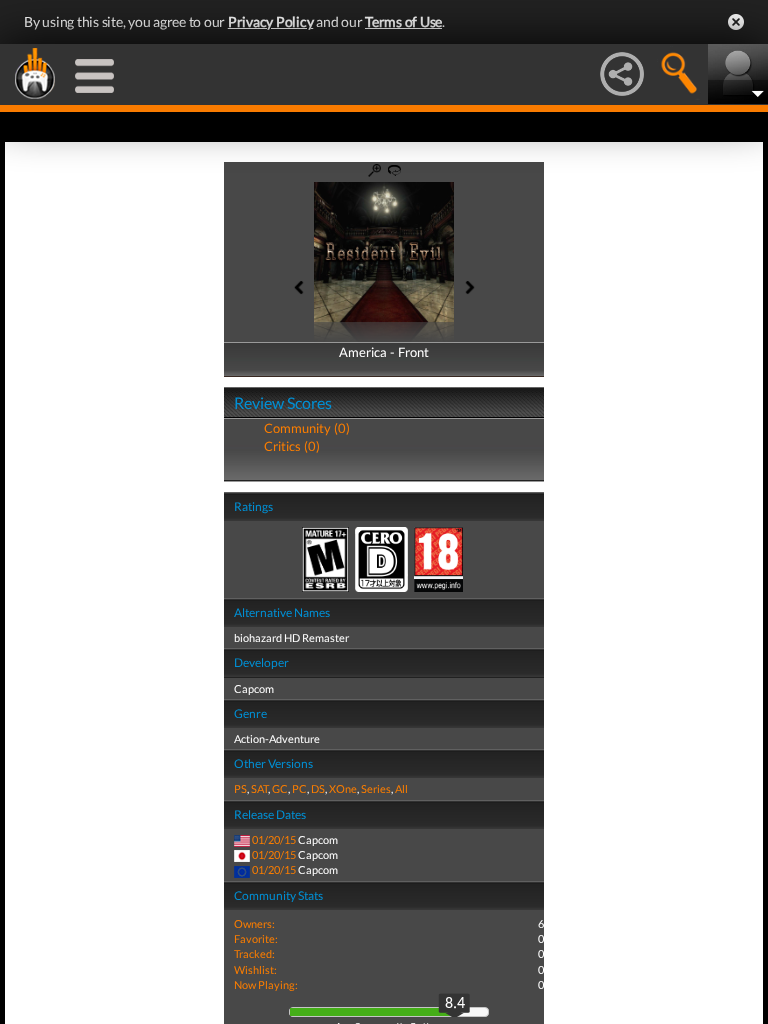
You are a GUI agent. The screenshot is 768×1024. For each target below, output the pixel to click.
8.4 (455, 1004)
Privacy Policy (271, 21)
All (401, 788)
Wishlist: (255, 969)
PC (299, 788)
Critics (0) (292, 446)
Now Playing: (266, 984)
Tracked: (254, 953)
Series (376, 788)
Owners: (254, 923)
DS (318, 788)
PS (240, 788)
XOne (343, 788)
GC (280, 788)
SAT (259, 788)
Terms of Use (403, 21)
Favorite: (256, 938)
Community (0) (307, 428)
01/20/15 (274, 839)
